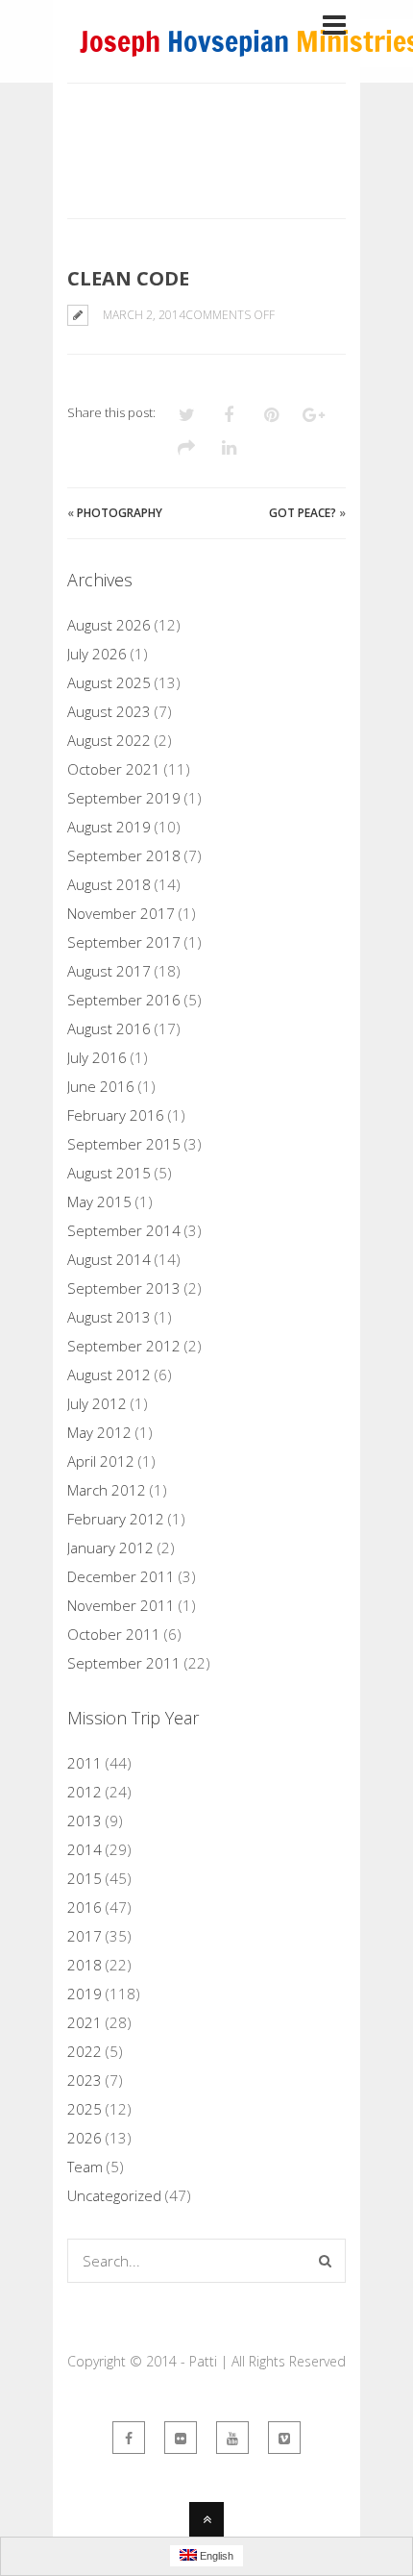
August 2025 (109, 682)
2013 (85, 1821)
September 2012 (124, 1346)
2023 (85, 2080)
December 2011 (121, 1576)
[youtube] (232, 2438)
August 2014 (109, 1259)
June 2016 (101, 1086)
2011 (85, 1763)
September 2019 (124, 798)
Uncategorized (114, 2195)
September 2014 (124, 1230)
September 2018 (124, 855)
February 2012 (116, 1519)
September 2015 (124, 1144)
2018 (85, 1965)
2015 (85, 1878)
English (215, 2556)
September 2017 (124, 942)
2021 (85, 2022)
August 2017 (109, 971)
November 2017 (121, 913)
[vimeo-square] (284, 2438)
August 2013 (109, 1317)
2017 (85, 1936)
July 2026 (97, 654)
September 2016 (124, 1000)
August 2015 (109, 1173)
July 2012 (97, 1403)
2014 (85, 1849)
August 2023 (109, 711)
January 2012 (110, 1548)
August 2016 (109, 1028)
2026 (85, 2138)
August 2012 (109, 1375)
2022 (85, 2051)
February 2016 (116, 1115)
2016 (85, 1907)
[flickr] (181, 2438)
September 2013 (124, 1288)
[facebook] (129, 2438)
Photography (120, 513)
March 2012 (107, 1490)
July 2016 (97, 1057)
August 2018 (109, 884)
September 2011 (124, 1663)
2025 (85, 2109)
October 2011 (114, 1634)
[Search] (325, 2261)
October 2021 (114, 769)
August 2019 (109, 827)
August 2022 (109, 740)
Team (85, 2167)
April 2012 (101, 1461)
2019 (85, 1994)
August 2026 (109, 625)
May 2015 (99, 1201)
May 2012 (99, 1432)
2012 (85, 1792)
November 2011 (121, 1605)
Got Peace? (303, 513)
